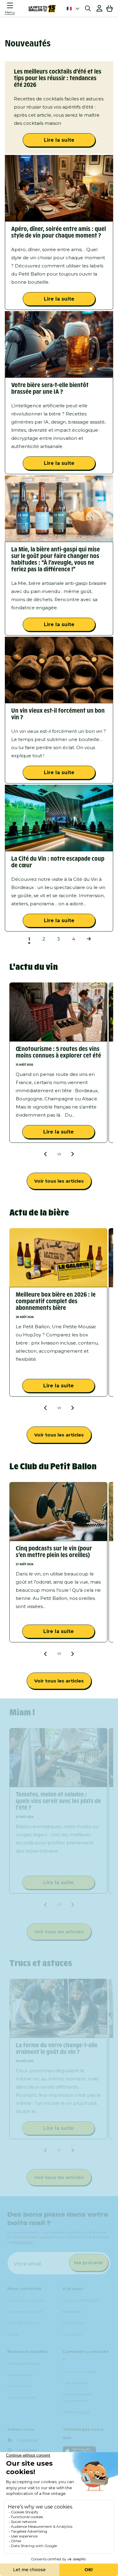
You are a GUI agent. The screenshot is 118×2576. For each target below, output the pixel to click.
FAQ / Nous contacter (26, 2300)
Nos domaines (19, 2386)
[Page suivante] (88, 939)
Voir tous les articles (59, 1181)
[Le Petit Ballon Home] (42, 8)
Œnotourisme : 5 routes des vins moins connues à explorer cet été (58, 1052)
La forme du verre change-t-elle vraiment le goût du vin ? (57, 2048)
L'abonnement (76, 2383)
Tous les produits (21, 2397)
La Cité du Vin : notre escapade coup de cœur (58, 862)
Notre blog (72, 2311)
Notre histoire (74, 2323)
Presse (13, 2334)
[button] (11, 8)
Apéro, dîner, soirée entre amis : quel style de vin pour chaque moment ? (59, 232)
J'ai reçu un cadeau (79, 2371)
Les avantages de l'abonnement (77, 2397)
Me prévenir (89, 2263)
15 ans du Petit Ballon (81, 2300)
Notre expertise (20, 2375)
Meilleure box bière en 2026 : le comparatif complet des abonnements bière (56, 1301)
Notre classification (23, 2363)
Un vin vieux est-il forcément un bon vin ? (58, 714)
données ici (23, 2242)
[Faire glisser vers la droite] (72, 1154)
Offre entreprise (76, 2412)
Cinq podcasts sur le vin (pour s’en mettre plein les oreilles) (54, 1552)
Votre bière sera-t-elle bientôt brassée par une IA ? (50, 388)
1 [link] (29, 939)
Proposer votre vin (23, 2323)
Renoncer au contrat (25, 2311)
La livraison (72, 2334)
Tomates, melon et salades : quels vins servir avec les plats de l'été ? (58, 1801)
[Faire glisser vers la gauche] (46, 1154)
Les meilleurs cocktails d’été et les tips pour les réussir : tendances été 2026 (58, 78)
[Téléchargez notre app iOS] (87, 2451)
